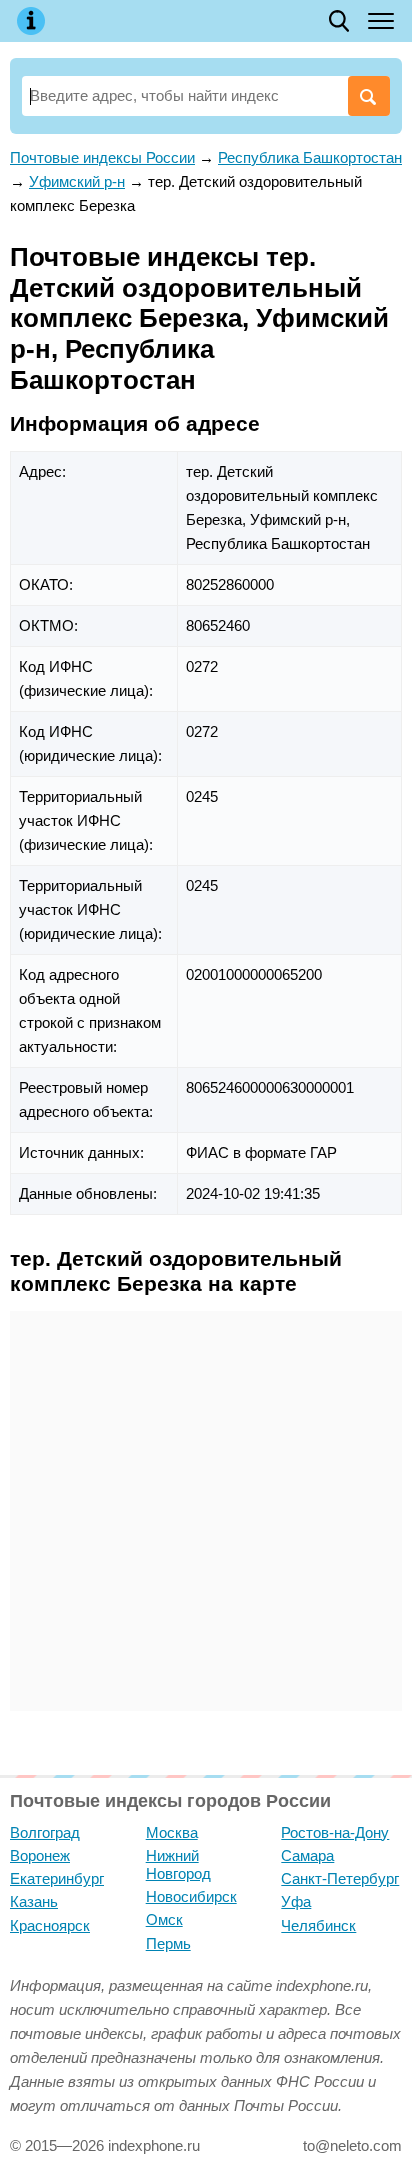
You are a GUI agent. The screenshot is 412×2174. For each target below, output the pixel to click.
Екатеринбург (57, 1878)
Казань (34, 1901)
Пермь (168, 1943)
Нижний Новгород (178, 1864)
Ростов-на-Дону (335, 1832)
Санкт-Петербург (340, 1878)
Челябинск (318, 1925)
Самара (307, 1855)
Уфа (296, 1901)
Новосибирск (191, 1896)
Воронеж (40, 1855)
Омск (164, 1919)
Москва (172, 1832)
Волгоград (45, 1832)
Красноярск (50, 1925)
